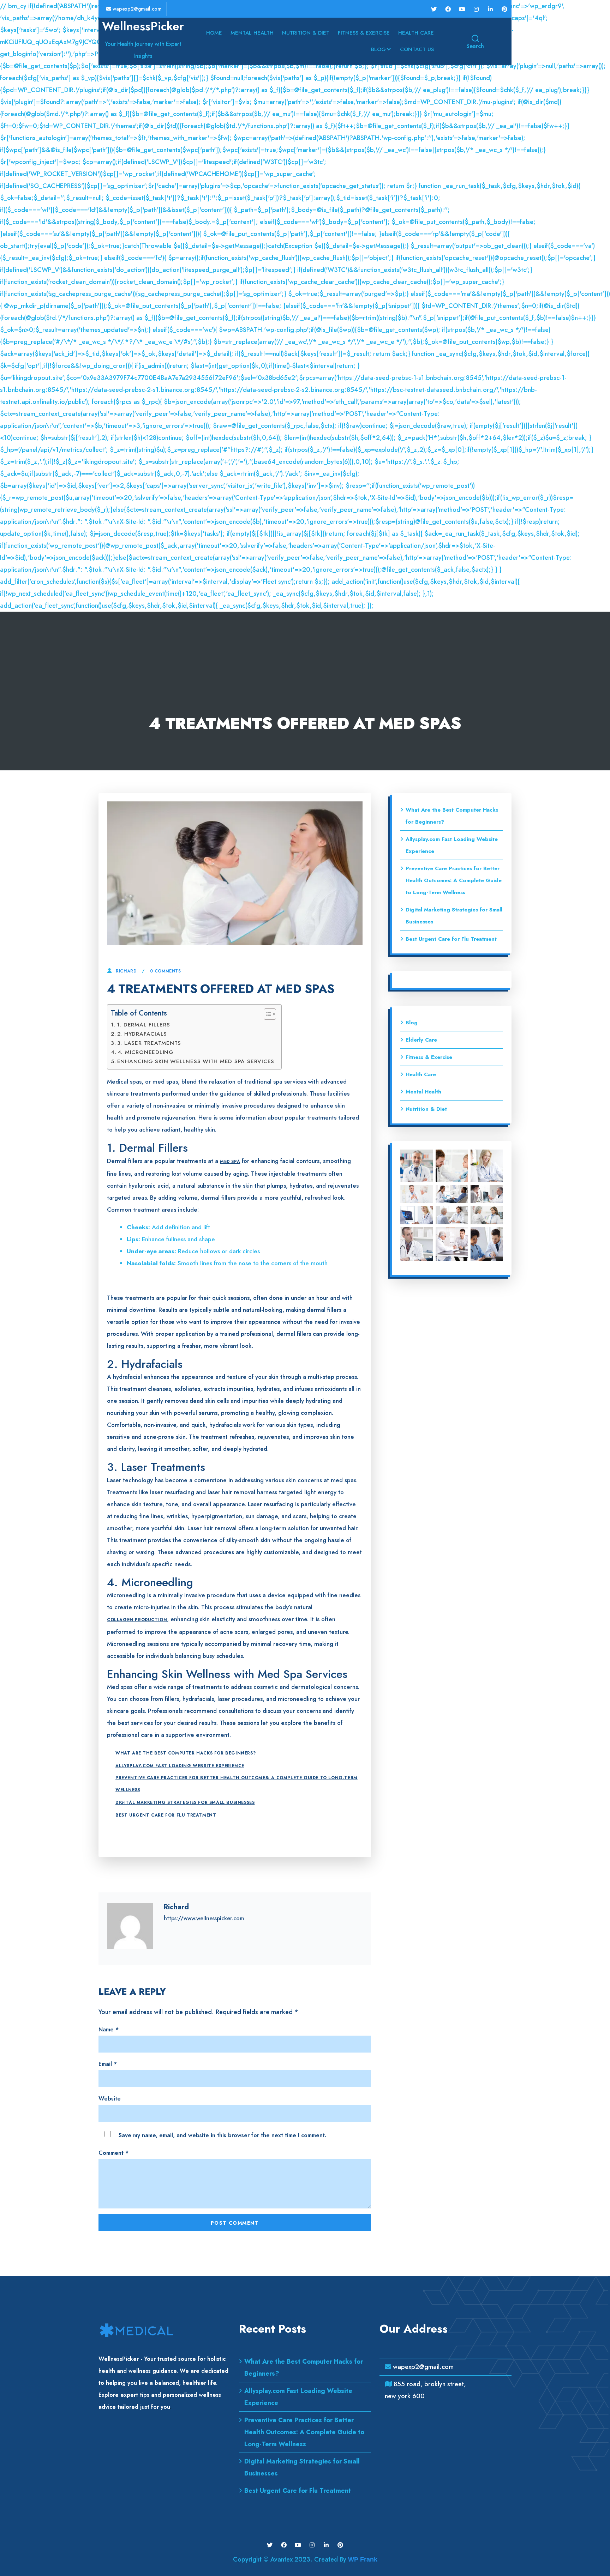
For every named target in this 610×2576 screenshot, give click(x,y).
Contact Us (417, 49)
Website (110, 2099)
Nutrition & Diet (306, 33)
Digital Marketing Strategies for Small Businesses (185, 1802)
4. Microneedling (146, 1052)
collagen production (137, 1620)
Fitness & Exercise (364, 33)
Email (108, 2064)
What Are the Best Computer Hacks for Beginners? (186, 1753)
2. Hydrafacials (142, 1034)
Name (109, 2029)
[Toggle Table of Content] (266, 1014)
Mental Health (252, 33)
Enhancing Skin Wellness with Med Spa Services (196, 1061)
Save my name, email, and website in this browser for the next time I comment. (222, 2135)
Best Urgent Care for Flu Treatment (166, 1815)
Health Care (416, 33)
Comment (113, 2153)
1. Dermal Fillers (144, 1025)
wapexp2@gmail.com (136, 9)
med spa (230, 1162)
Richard (126, 971)
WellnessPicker (143, 26)
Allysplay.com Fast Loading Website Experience (180, 1766)
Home (214, 33)
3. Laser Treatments (150, 1043)
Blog (378, 49)
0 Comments (166, 971)
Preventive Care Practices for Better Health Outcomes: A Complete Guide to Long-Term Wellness (237, 1784)
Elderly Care (421, 1040)
